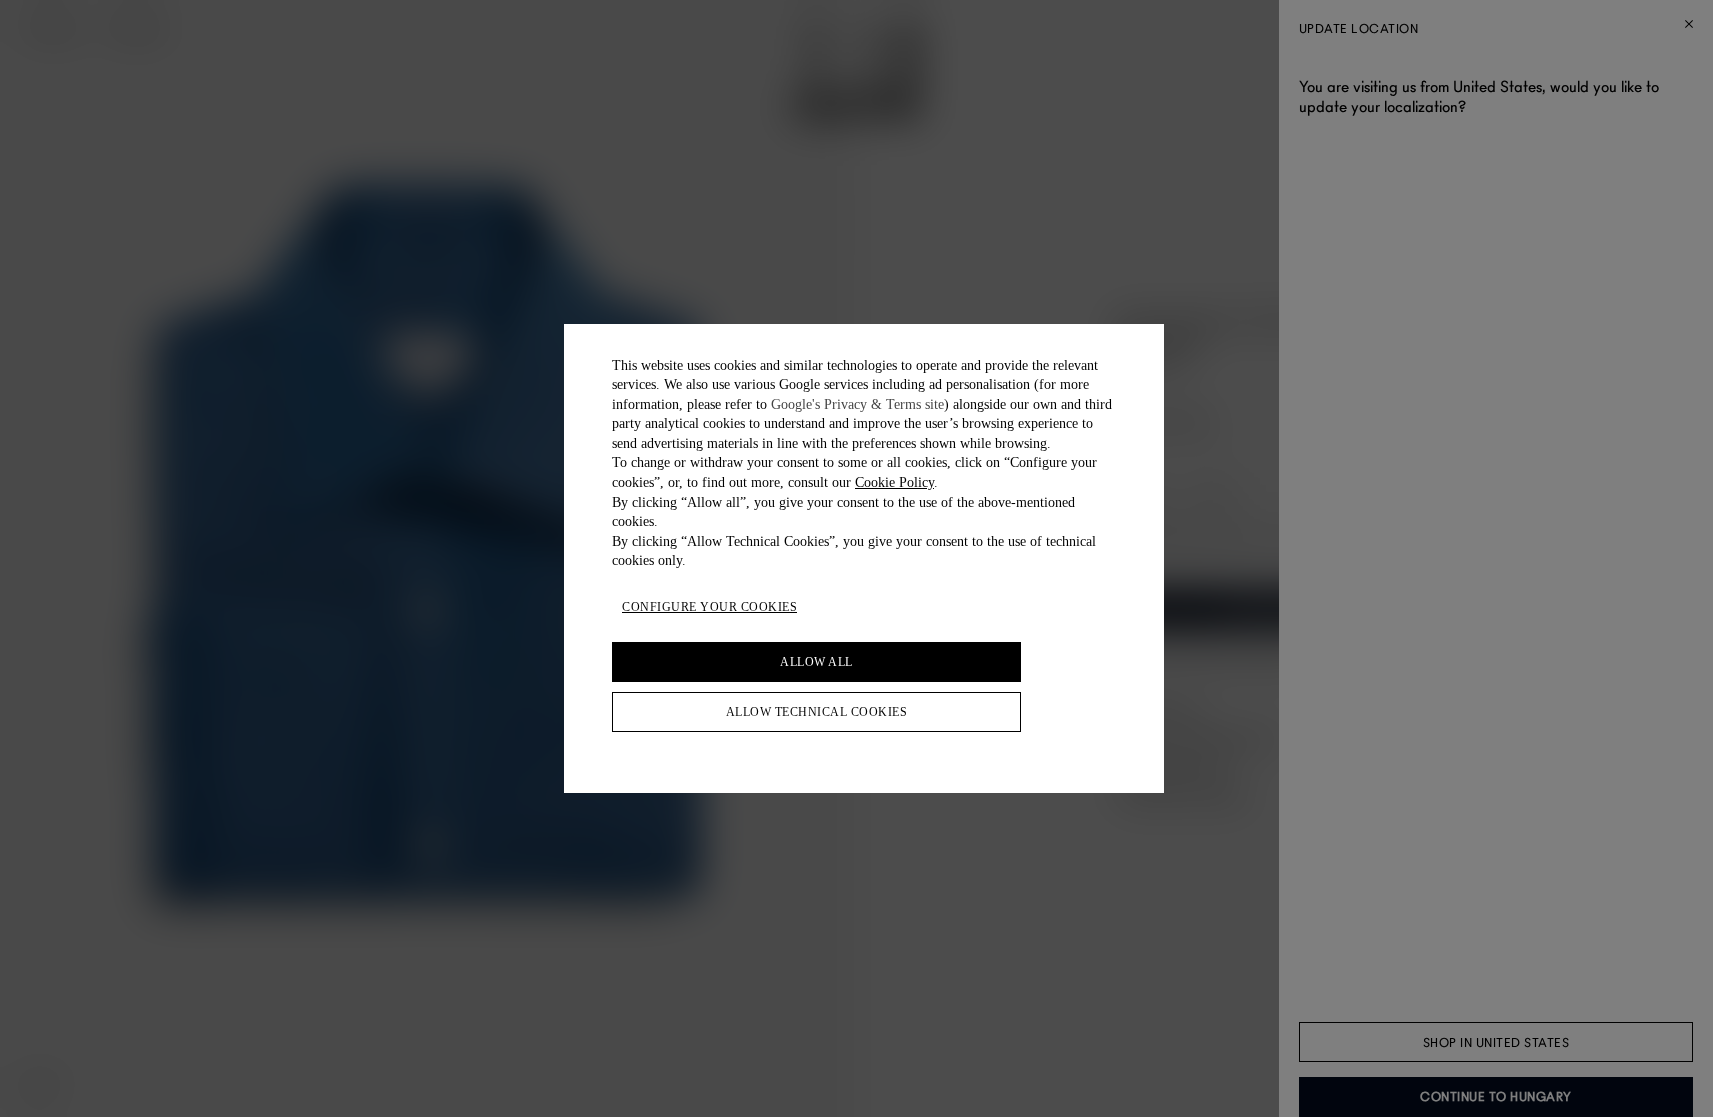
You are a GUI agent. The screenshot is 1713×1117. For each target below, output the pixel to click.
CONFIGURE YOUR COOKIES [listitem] (709, 607)
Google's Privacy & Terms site (857, 404)
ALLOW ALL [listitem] (816, 662)
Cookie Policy (894, 482)
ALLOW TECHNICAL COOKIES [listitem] (817, 712)
